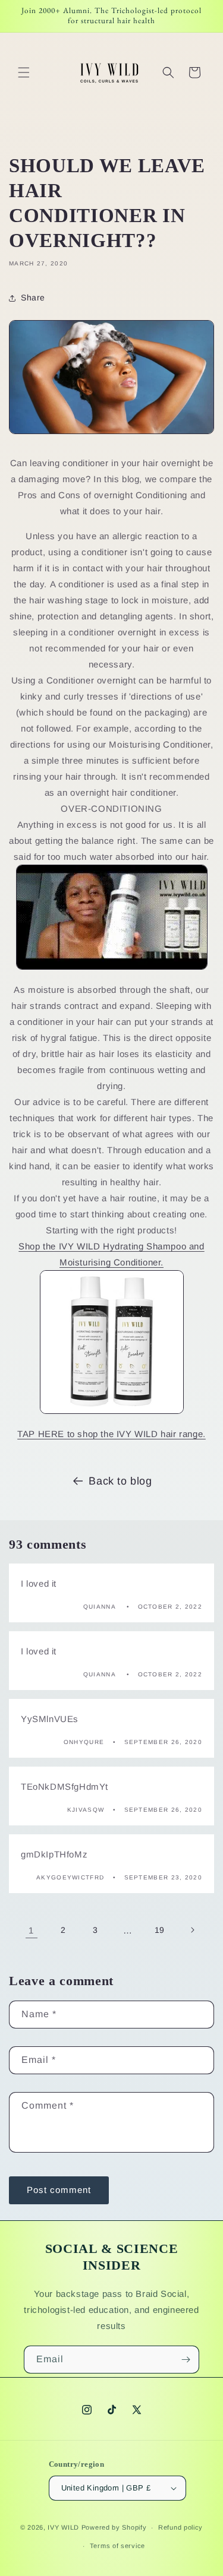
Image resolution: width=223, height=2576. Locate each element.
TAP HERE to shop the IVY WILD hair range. (111, 1434)
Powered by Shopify (114, 2527)
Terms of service (117, 2546)
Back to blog (120, 1481)
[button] (24, 72)
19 (160, 1930)
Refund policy (180, 2527)
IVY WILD (63, 2527)
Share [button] (33, 298)
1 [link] (31, 1930)
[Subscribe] (186, 2360)
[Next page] (192, 1930)
